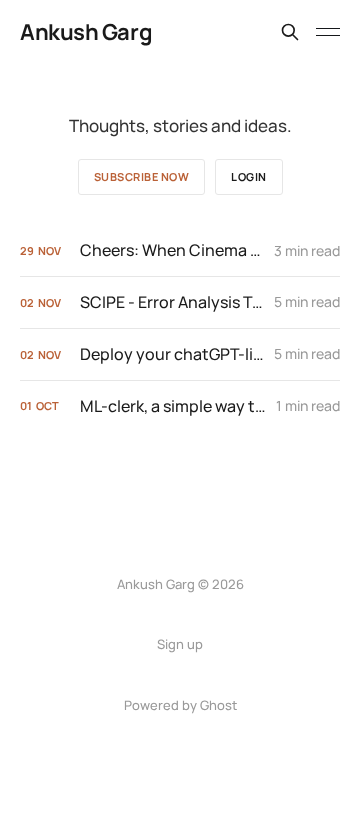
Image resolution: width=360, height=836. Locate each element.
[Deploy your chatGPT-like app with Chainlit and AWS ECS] (180, 354)
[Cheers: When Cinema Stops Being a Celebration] (180, 250)
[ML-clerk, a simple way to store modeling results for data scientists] (180, 406)
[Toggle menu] (328, 32)
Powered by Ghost (180, 705)
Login (249, 176)
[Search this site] (290, 32)
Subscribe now (142, 176)
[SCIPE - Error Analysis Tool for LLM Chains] (180, 302)
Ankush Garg (86, 32)
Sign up (180, 644)
